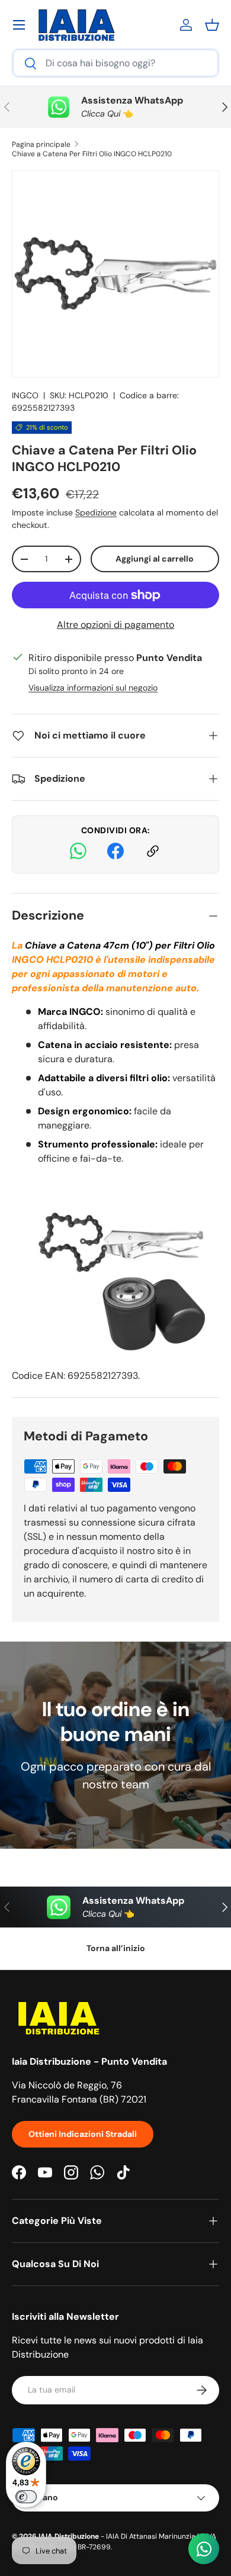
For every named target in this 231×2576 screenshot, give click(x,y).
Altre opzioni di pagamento (115, 625)
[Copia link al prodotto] (153, 853)
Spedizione (96, 512)
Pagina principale (41, 144)
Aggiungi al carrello (155, 559)
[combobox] (115, 63)
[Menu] (19, 25)
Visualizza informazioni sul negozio (93, 688)
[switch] (26, 2497)
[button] (212, 25)
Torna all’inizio (116, 1948)
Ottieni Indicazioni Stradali (83, 2134)
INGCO (25, 395)
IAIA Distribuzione (69, 2536)
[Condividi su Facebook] (115, 853)
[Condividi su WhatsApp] (78, 853)
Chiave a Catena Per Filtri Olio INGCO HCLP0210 (92, 154)
